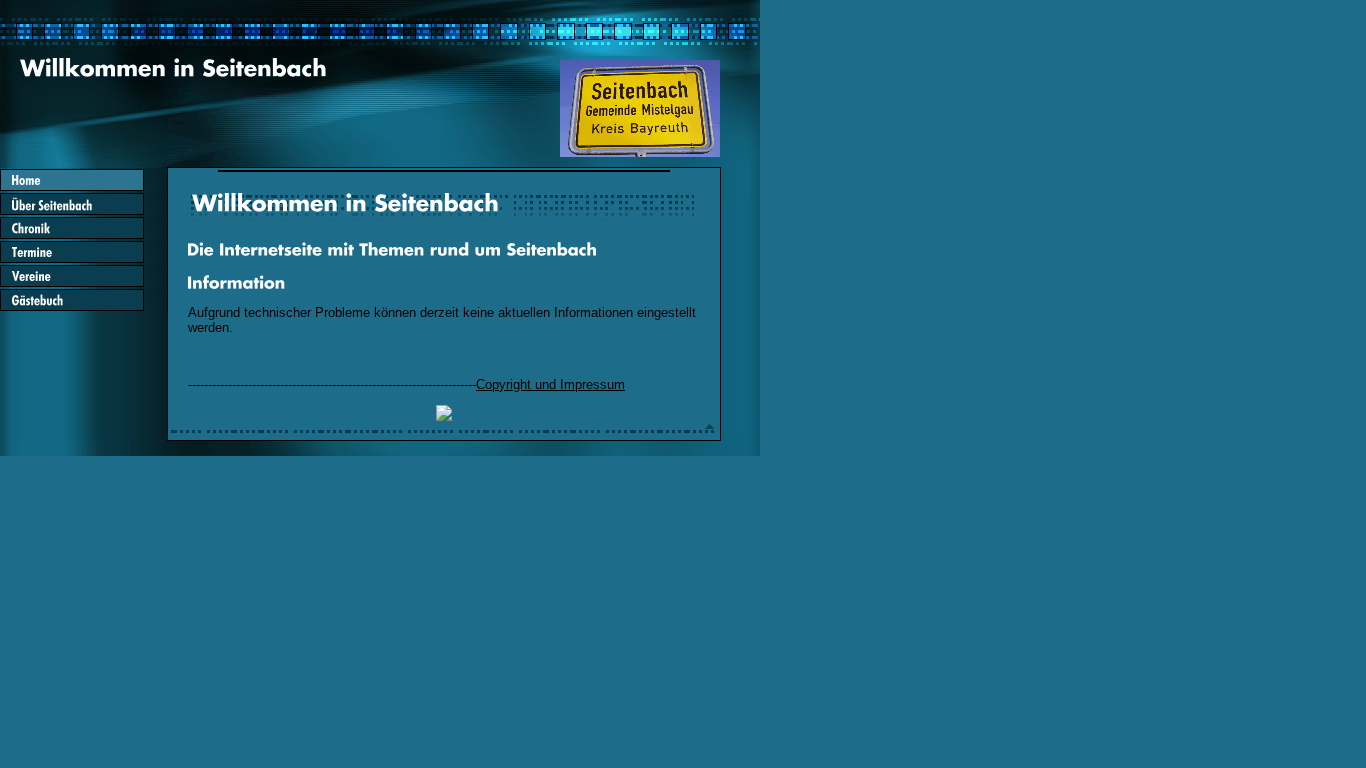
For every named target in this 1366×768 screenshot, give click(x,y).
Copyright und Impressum (550, 384)
